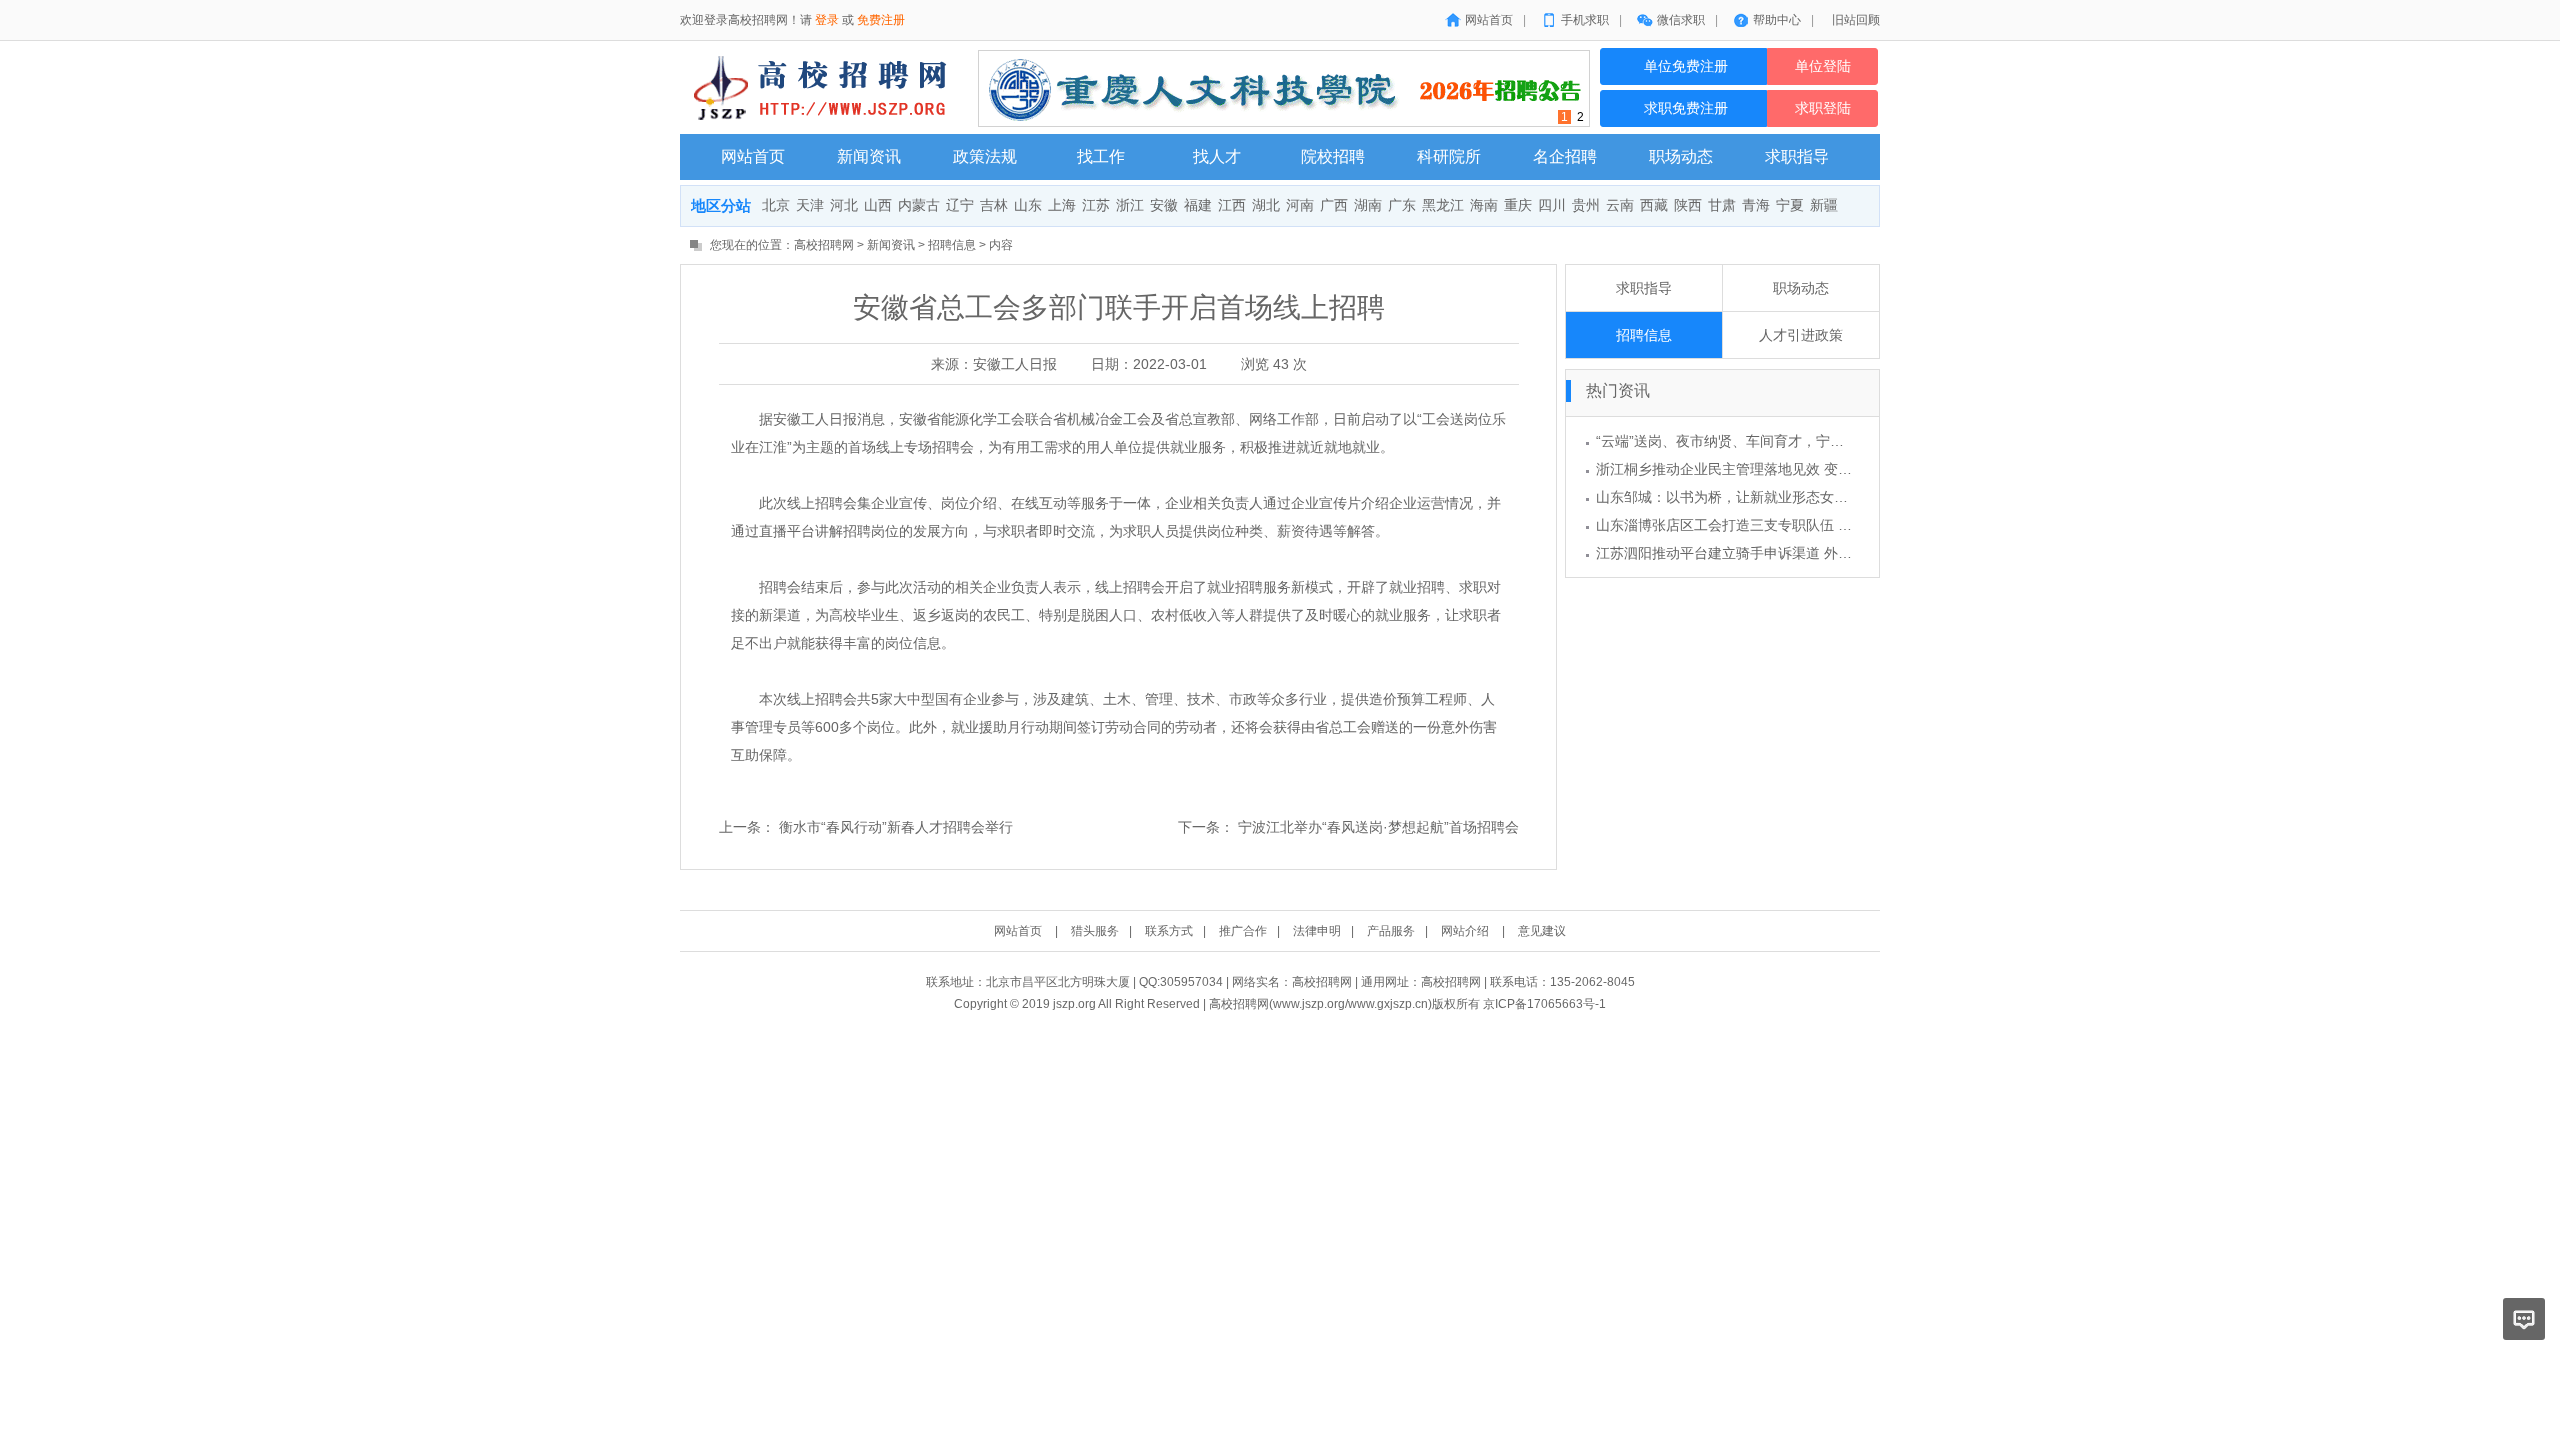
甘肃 (1722, 205)
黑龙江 (1443, 205)
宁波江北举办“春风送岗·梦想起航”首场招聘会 (1378, 827)
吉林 (994, 205)
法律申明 (1317, 931)
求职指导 (1644, 288)
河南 (1300, 205)
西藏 (1654, 205)
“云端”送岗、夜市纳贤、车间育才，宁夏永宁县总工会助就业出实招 (1804, 441)
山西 (878, 205)
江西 (1232, 205)
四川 (1552, 205)
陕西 (1688, 205)
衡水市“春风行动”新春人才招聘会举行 (896, 827)
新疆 (1824, 205)
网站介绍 (1465, 931)
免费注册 (881, 20)
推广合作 (1243, 931)
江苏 (1096, 205)
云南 (1620, 205)
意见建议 (1542, 931)
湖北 (1266, 205)
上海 (1062, 205)
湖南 (1368, 205)
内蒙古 (919, 205)
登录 (827, 20)
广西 (1334, 205)
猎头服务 (1095, 931)
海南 (1484, 205)
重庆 (1518, 205)
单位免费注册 (1684, 66)
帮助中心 (1777, 20)
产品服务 (1391, 931)
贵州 (1586, 205)
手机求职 (1585, 20)
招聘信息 (952, 245)
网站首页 (1489, 20)
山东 (1028, 205)
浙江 (1130, 205)
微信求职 (1681, 20)
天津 (810, 205)
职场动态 (1801, 288)
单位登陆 (1823, 66)
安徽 (1164, 205)
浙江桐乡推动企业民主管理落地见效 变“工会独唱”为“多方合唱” (1790, 469)
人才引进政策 (1801, 335)
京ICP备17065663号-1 (1544, 1004)
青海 (1756, 205)
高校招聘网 (824, 245)
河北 (844, 205)
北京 (776, 205)
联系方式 (1169, 931)
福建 (1198, 205)
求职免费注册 (1684, 108)
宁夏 (1790, 205)
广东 (1402, 205)
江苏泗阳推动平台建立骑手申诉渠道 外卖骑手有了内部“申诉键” (1792, 553)
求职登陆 (1823, 108)
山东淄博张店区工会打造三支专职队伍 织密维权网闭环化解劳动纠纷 (1808, 525)
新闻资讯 (891, 245)
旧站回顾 (1856, 20)
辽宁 (960, 205)
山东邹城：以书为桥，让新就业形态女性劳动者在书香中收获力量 (1799, 497)
